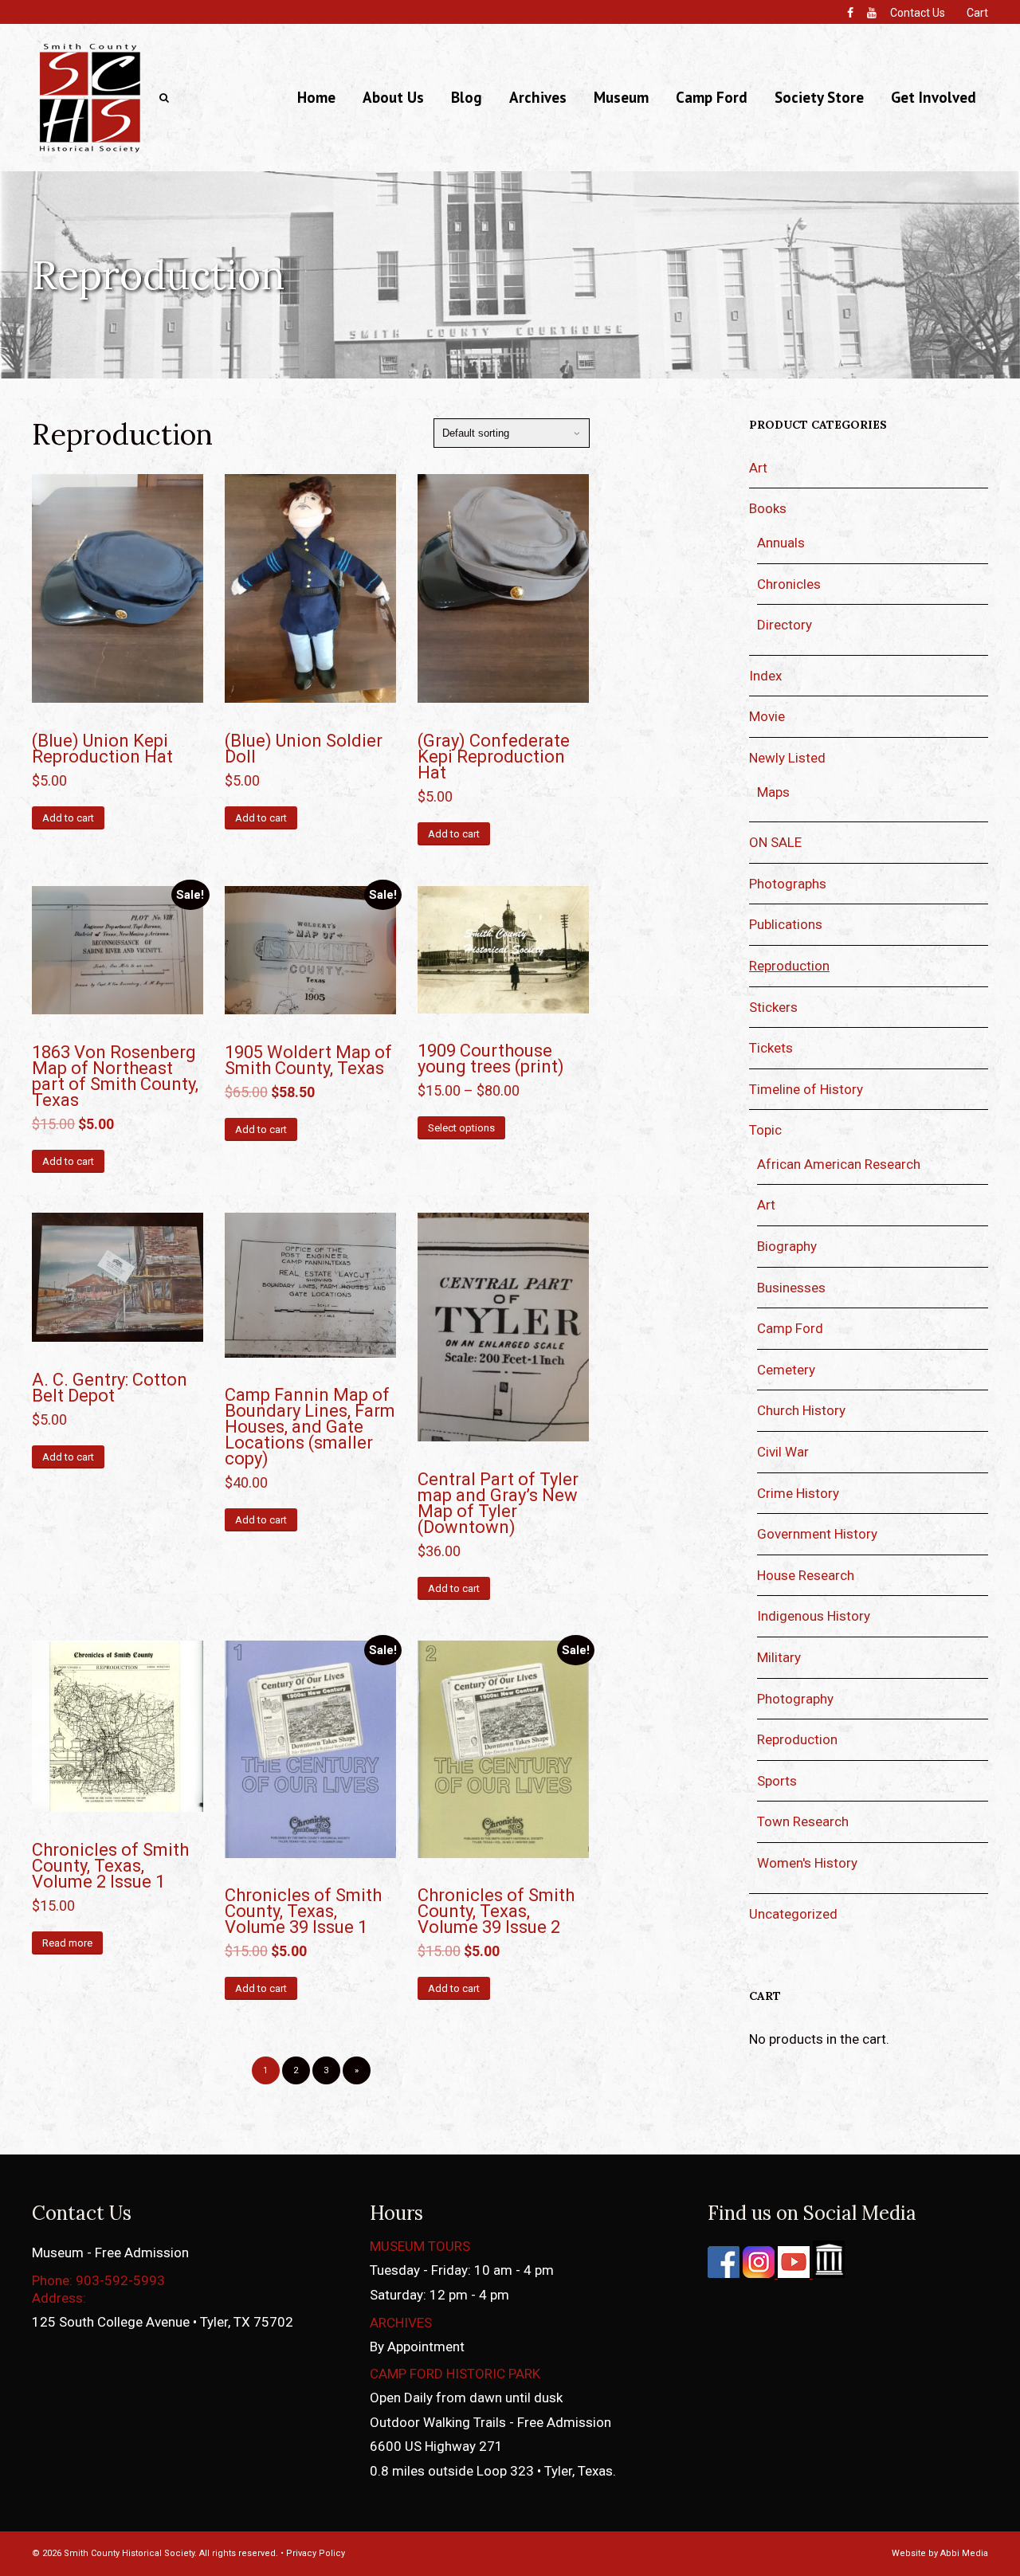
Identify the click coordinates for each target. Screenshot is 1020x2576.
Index (765, 676)
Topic (765, 1130)
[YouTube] (872, 13)
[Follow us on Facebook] (724, 2273)
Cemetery (786, 1370)
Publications (786, 924)
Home (316, 97)
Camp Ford (712, 97)
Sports (777, 1781)
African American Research (839, 1164)
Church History (801, 1410)
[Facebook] (850, 13)
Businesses (791, 1288)
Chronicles (789, 584)
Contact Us (918, 13)
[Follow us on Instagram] (757, 2273)
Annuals (781, 543)
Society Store (819, 97)
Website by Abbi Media (940, 2553)
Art (758, 468)
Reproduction (789, 966)
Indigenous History (814, 1616)
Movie (767, 716)
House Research (806, 1575)
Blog (467, 97)
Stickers (773, 1007)
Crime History (798, 1493)
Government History (817, 1534)
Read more (67, 1943)
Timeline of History (806, 1089)
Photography (795, 1699)
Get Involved (934, 97)
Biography (787, 1246)
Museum (621, 97)
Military (779, 1657)
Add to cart (68, 818)
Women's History (807, 1863)
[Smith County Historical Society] (90, 152)
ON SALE (775, 842)
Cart (977, 13)
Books (768, 508)
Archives (538, 97)
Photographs (788, 884)
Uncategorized (793, 1914)
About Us (393, 97)
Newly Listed (787, 758)
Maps (773, 792)
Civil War (783, 1452)
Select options (461, 1128)
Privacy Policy (316, 2553)
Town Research (803, 1821)
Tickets (771, 1048)
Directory (785, 625)
